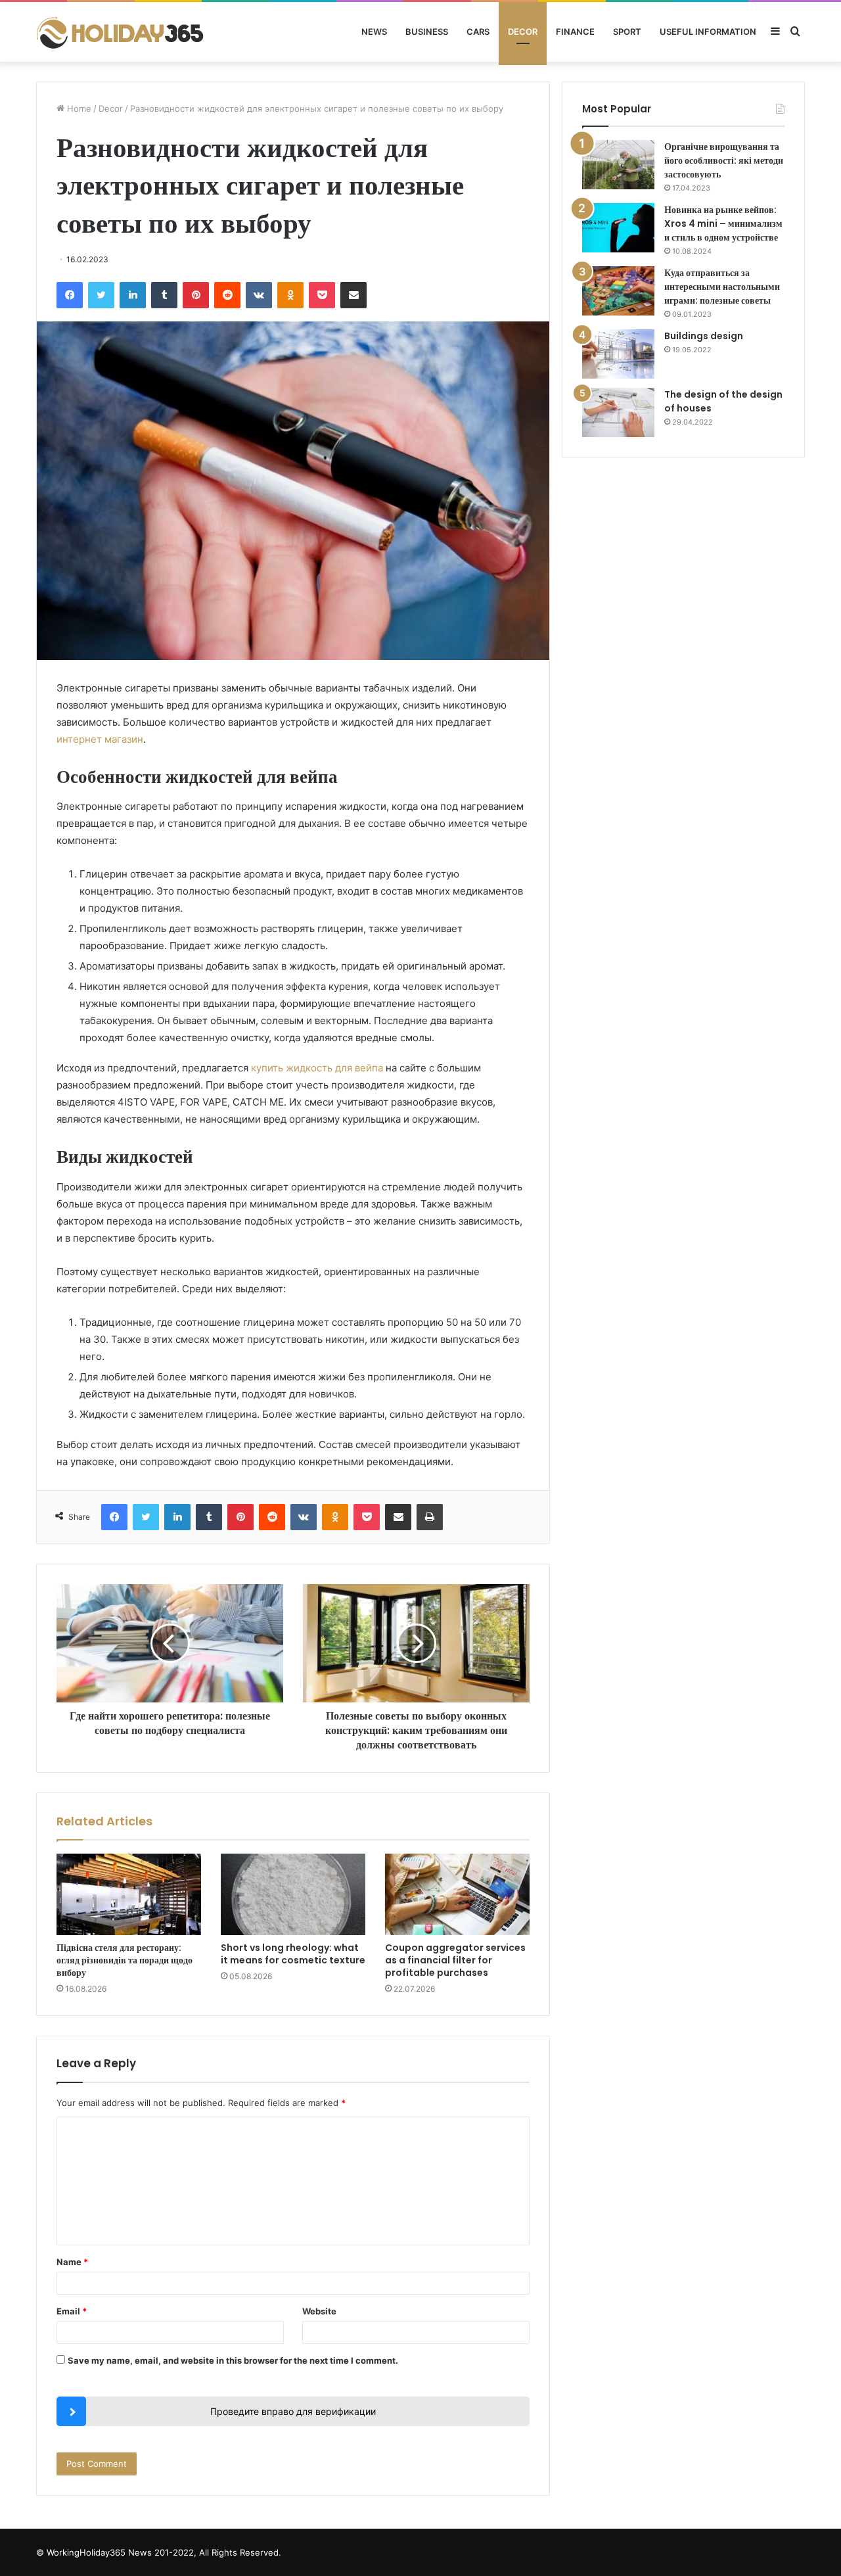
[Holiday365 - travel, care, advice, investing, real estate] (122, 32)
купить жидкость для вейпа (317, 1068)
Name (72, 2262)
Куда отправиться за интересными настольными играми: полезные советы (722, 287)
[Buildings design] (618, 354)
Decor (523, 32)
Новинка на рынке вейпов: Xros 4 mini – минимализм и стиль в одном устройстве (723, 223)
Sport (627, 32)
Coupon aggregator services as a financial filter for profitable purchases (455, 1960)
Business (427, 32)
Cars (478, 32)
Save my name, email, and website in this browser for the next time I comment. (233, 2360)
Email (72, 2311)
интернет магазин (100, 739)
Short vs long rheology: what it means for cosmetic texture (293, 1954)
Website (319, 2311)
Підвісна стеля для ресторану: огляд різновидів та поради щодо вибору (125, 1960)
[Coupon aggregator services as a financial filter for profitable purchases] (457, 1894)
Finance (575, 32)
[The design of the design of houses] (618, 412)
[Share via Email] (353, 295)
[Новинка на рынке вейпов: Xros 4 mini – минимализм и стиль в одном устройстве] (618, 228)
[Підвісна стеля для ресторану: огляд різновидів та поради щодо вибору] (129, 1894)
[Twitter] (101, 295)
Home (78, 108)
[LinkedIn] (133, 295)
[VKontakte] (259, 295)
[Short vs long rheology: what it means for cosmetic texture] (293, 1894)
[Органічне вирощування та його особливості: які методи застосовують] (618, 165)
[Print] (430, 1517)
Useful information (708, 32)
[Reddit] (227, 295)
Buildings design (704, 336)
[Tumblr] (164, 295)
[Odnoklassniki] (290, 295)
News (374, 32)
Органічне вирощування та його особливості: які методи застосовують (724, 160)
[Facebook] (70, 295)
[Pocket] (322, 295)
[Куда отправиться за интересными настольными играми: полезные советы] (618, 291)
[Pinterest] (196, 295)
